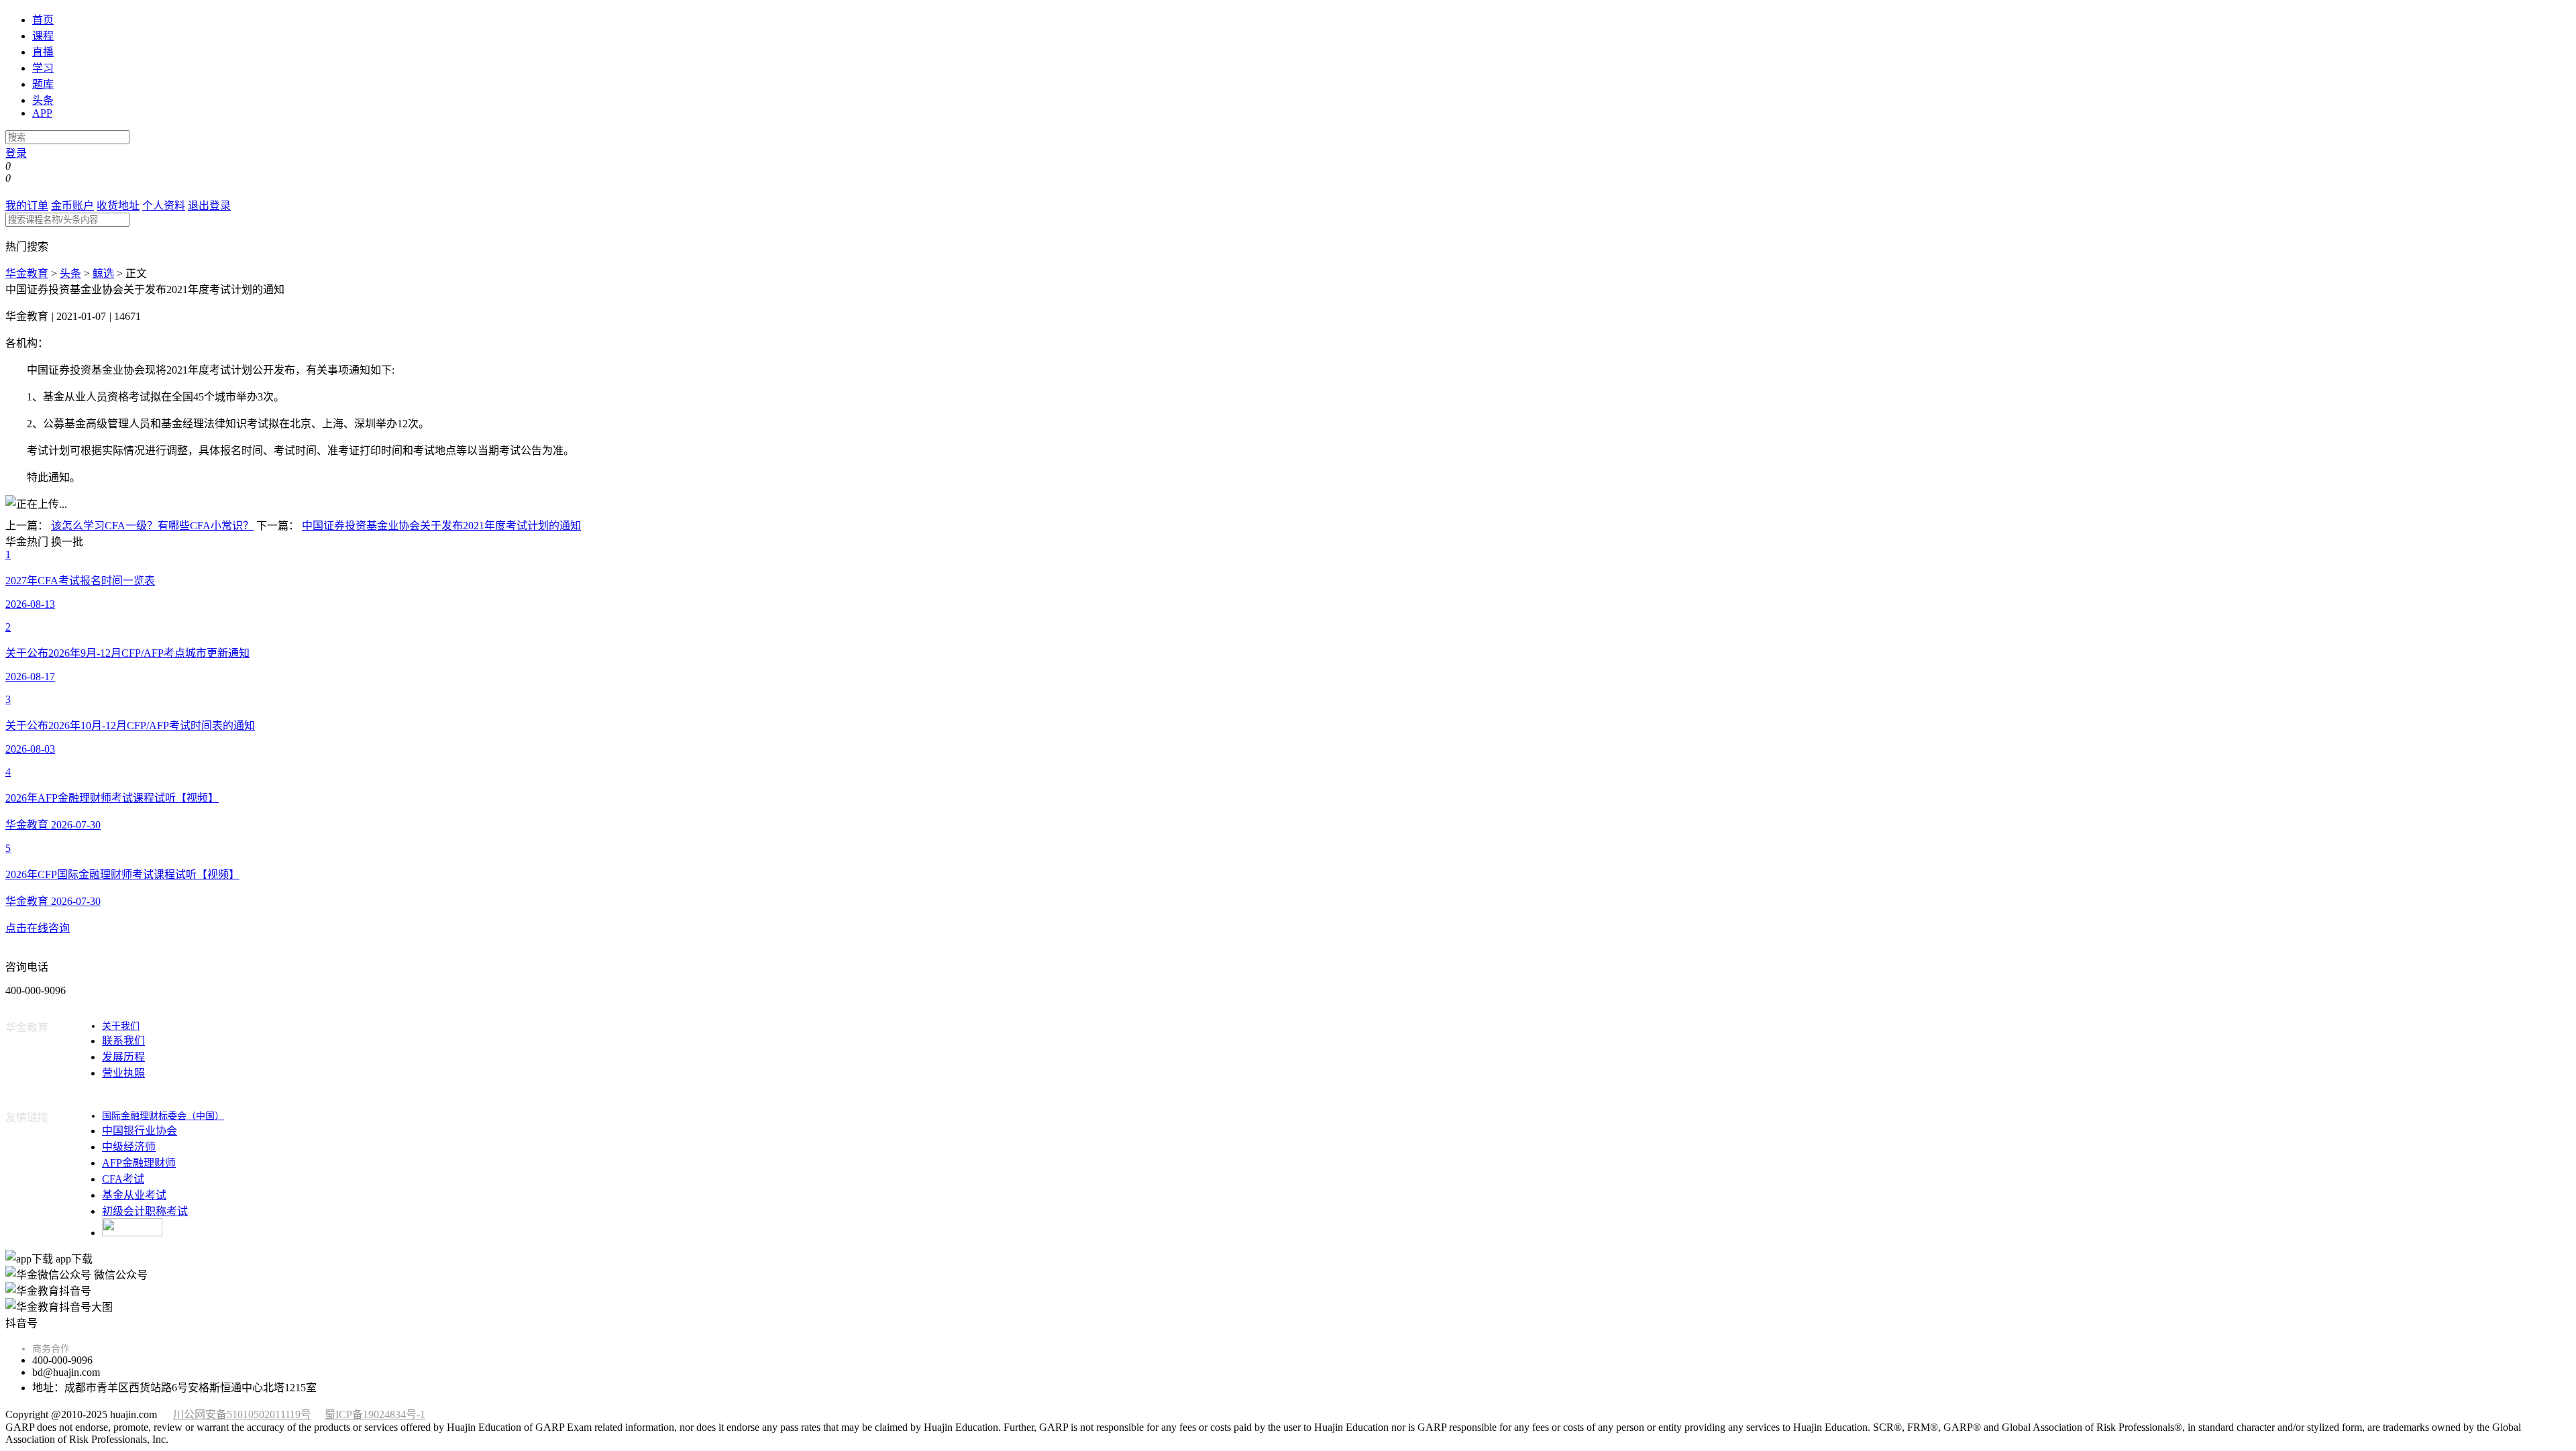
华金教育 (27, 273)
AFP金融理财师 (139, 1163)
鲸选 (103, 273)
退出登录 (209, 206)
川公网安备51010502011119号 (242, 1414)
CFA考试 (123, 1179)
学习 (43, 68)
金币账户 (72, 206)
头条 (43, 100)
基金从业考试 (134, 1195)
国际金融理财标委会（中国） (163, 1116)
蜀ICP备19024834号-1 (375, 1414)
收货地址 (118, 206)
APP (42, 113)
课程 (43, 36)
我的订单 (27, 206)
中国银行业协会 (140, 1131)
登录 (16, 153)
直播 (43, 52)
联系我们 (123, 1041)
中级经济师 (129, 1147)
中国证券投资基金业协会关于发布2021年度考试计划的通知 (441, 526)
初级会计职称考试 (145, 1211)
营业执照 (123, 1073)
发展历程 (123, 1057)
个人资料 (164, 206)
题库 (43, 84)
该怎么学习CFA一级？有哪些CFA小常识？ (152, 526)
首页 (43, 20)
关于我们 (121, 1026)
